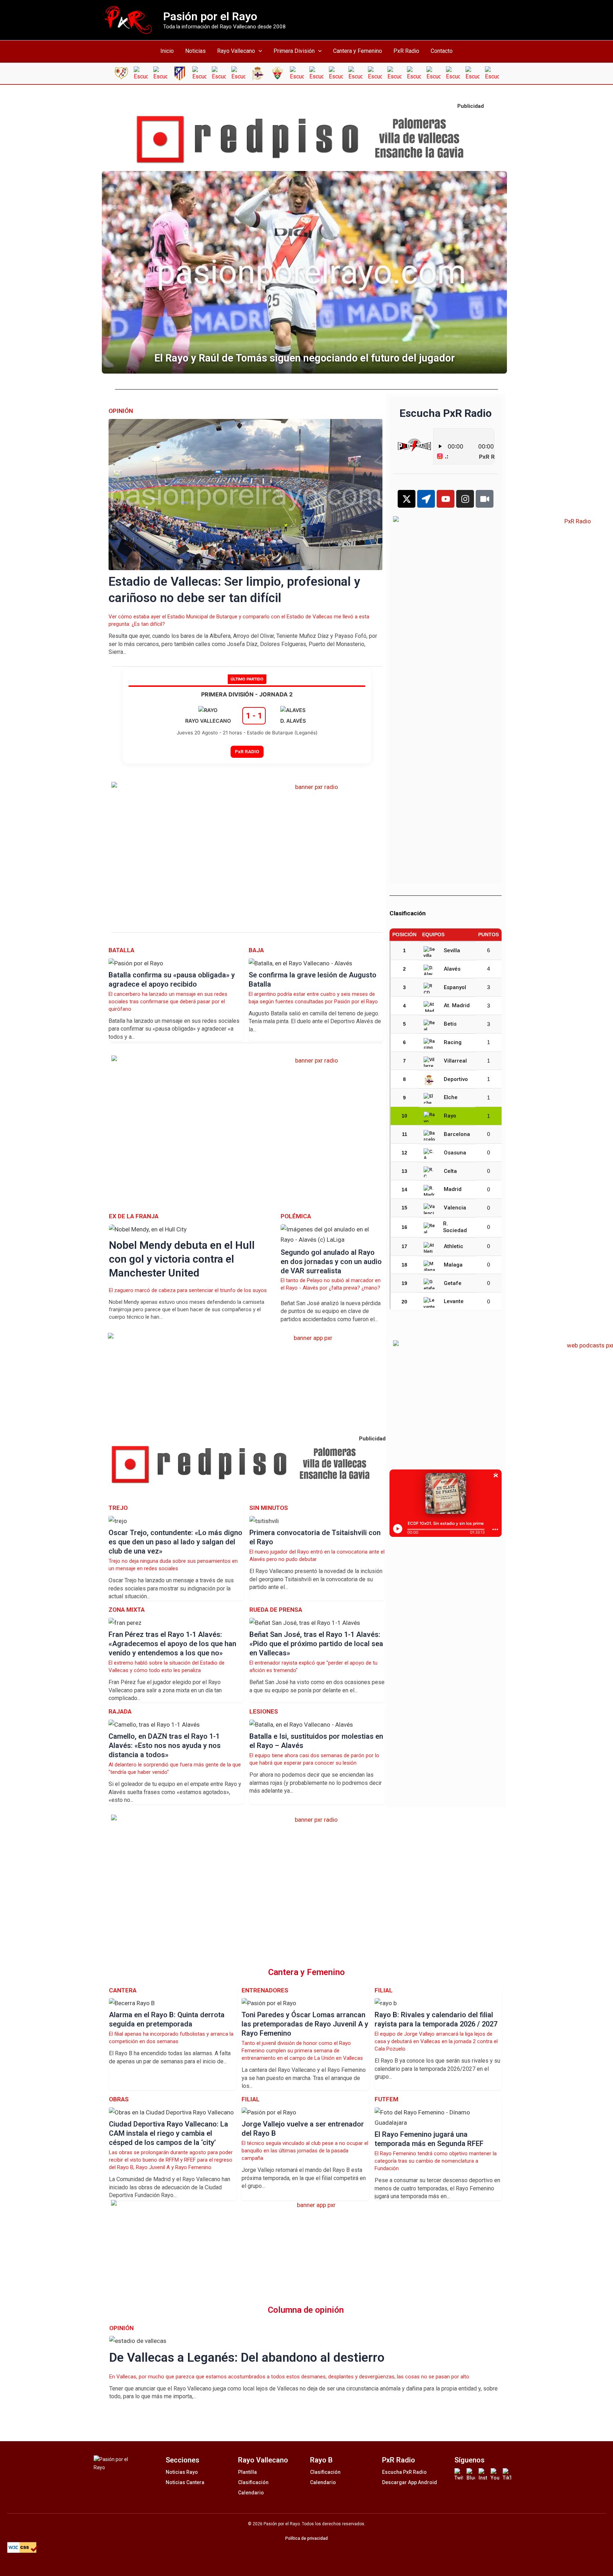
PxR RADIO (247, 751)
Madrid (453, 1189)
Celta (450, 1171)
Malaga (453, 1265)
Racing (453, 1042)
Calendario (251, 2493)
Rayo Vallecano (236, 51)
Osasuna (455, 1153)
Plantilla (247, 2472)
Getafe (453, 1283)
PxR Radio (406, 51)
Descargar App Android (410, 2482)
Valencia (455, 1208)
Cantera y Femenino (358, 51)
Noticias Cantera (185, 2482)
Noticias (195, 51)
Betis (450, 1024)
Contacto (442, 51)
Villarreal (455, 1061)
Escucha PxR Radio (404, 2472)
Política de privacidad (306, 2538)
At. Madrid (457, 1005)
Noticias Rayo (182, 2472)
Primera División (294, 51)
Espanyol (455, 987)
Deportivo (456, 1079)
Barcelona (457, 1134)
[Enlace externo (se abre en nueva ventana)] (306, 140)
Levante (454, 1301)
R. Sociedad (455, 1227)
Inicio (167, 51)
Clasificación (253, 2482)
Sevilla (452, 950)
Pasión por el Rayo (210, 16)
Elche (451, 1097)
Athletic (454, 1246)
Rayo (450, 1116)
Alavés (452, 969)
